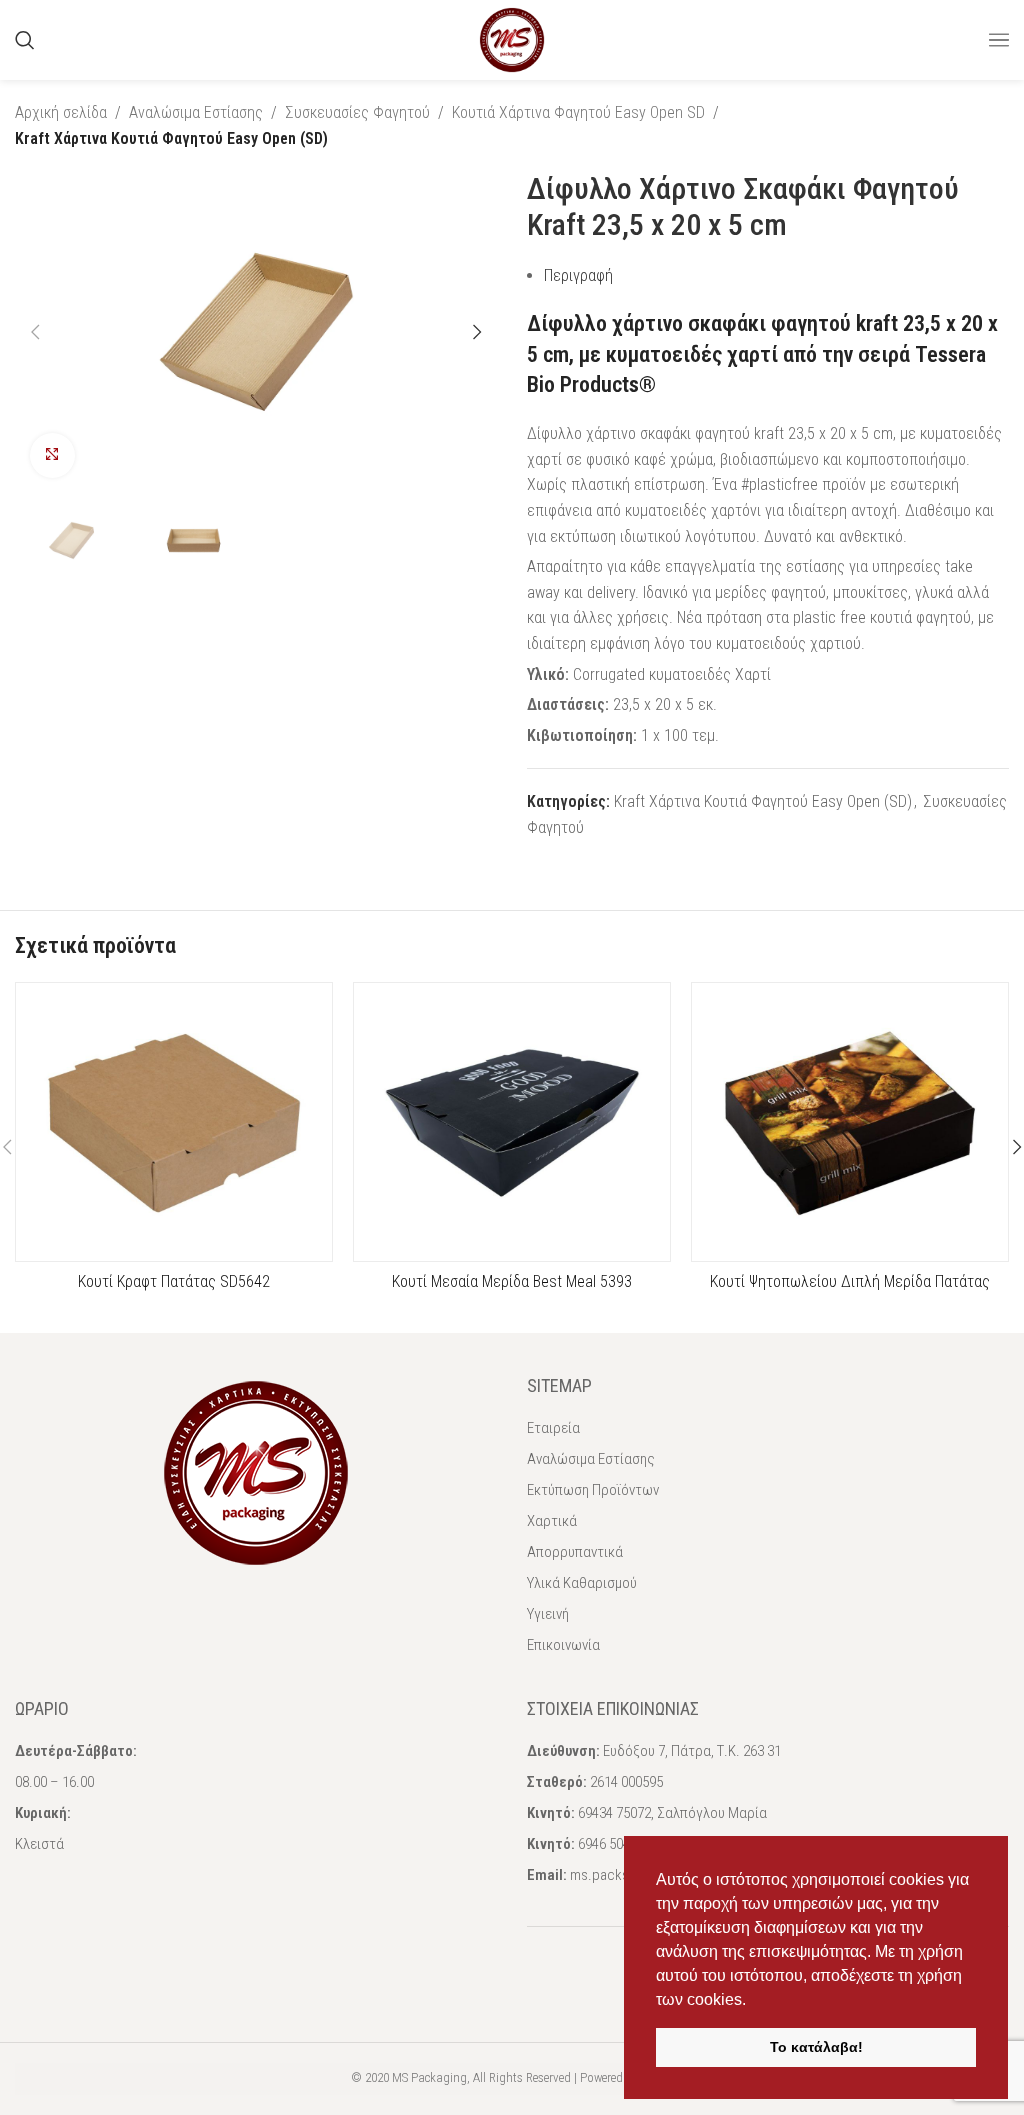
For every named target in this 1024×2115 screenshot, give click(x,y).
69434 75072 (614, 1813)
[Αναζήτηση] (25, 40)
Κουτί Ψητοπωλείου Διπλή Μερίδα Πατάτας (850, 1281)
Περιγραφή (578, 275)
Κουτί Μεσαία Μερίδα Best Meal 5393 (512, 1281)
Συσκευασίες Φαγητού (357, 112)
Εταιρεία (553, 1428)
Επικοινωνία (563, 1645)
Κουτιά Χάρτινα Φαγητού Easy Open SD (578, 112)
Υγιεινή (548, 1614)
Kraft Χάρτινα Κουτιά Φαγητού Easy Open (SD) (171, 138)
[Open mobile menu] (999, 40)
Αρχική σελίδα (61, 112)
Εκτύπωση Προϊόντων (593, 1490)
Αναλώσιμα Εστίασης (196, 112)
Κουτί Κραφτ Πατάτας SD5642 (174, 1281)
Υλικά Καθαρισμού (582, 1583)
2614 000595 (626, 1782)
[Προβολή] (52, 455)
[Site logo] (512, 38)
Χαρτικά (552, 1521)
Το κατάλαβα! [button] (816, 2047)
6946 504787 (614, 1844)
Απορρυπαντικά (575, 1552)
